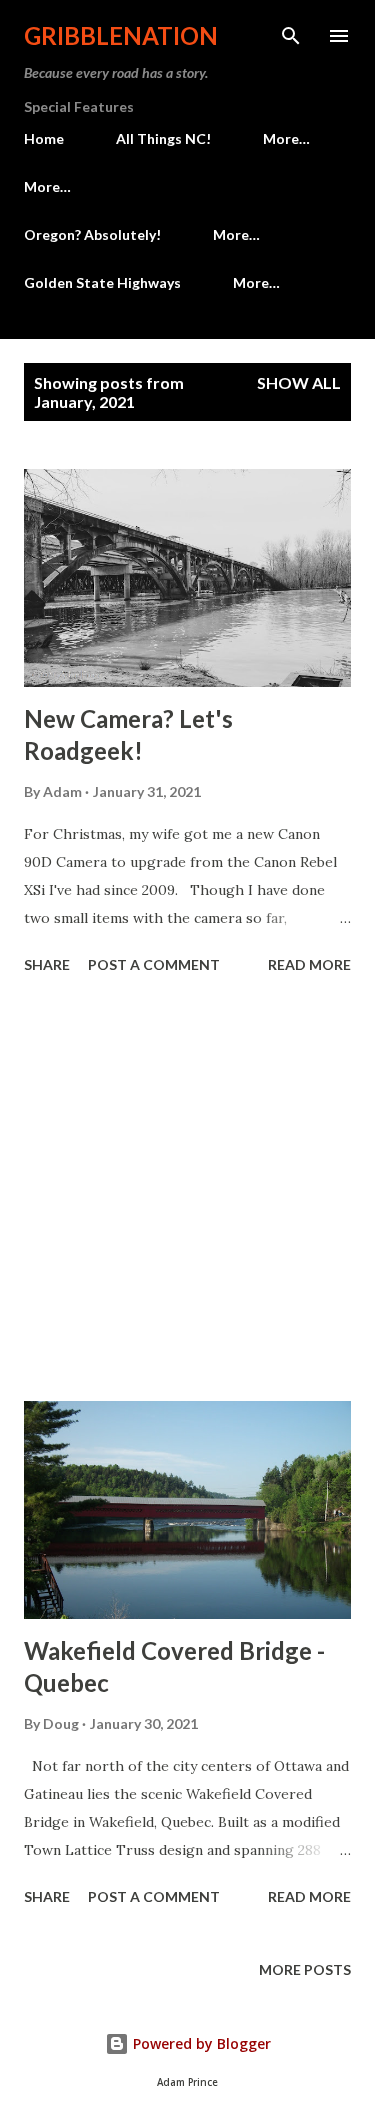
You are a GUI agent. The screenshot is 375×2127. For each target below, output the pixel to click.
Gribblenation (121, 35)
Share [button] (47, 964)
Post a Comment (154, 964)
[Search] (291, 36)
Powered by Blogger (200, 2043)
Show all (299, 382)
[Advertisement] (187, 1191)
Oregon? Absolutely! (92, 234)
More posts (305, 1969)
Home (44, 138)
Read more (309, 964)
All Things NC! (163, 138)
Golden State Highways (102, 282)
